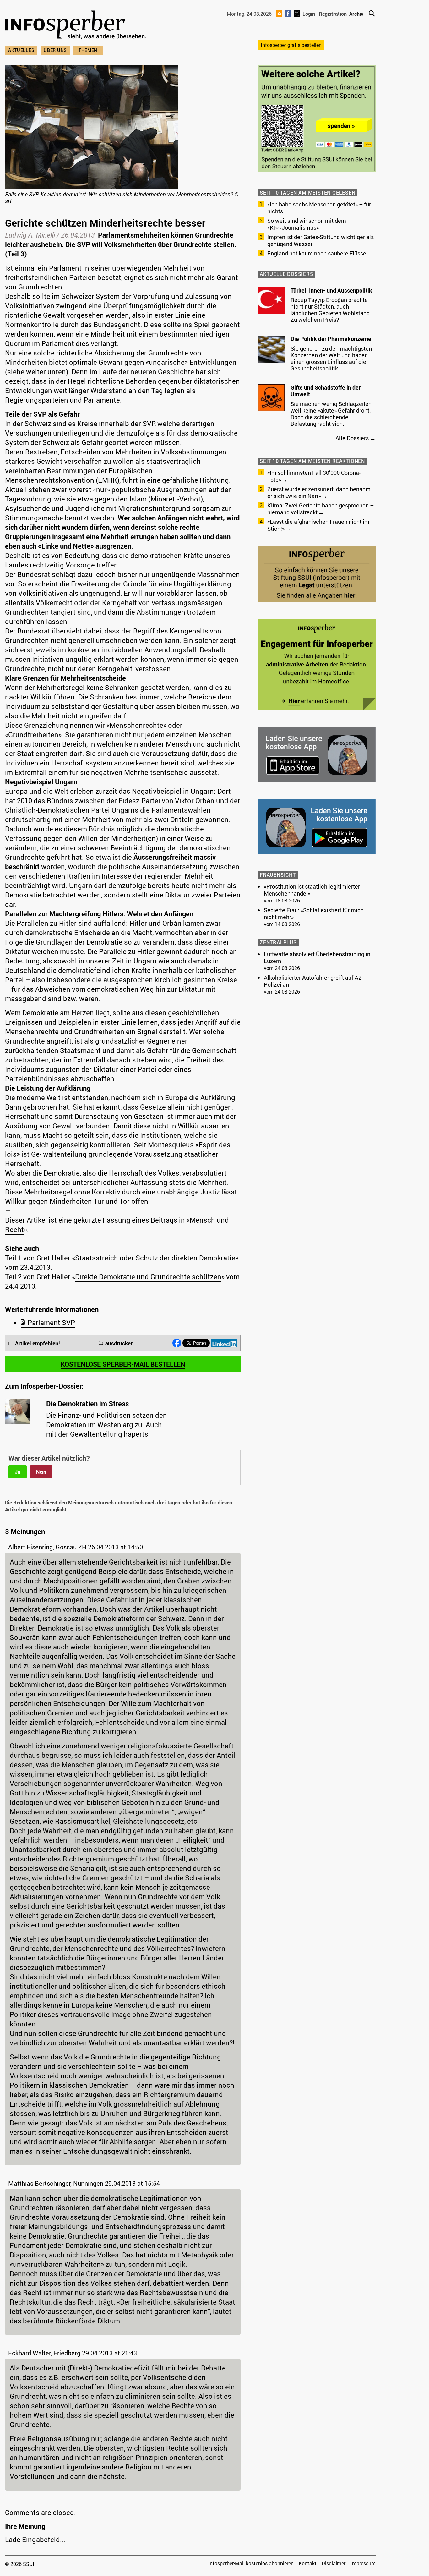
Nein (41, 1472)
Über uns (55, 50)
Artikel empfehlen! (38, 1343)
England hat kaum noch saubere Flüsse (317, 253)
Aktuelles (21, 50)
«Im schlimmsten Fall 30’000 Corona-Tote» (314, 476)
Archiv (356, 14)
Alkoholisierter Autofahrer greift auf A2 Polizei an (313, 981)
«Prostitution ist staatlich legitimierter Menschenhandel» (312, 890)
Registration (333, 14)
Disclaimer (334, 2563)
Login (309, 14)
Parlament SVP (51, 1322)
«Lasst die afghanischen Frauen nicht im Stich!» (318, 525)
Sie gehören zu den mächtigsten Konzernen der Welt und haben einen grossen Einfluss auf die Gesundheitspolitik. (331, 358)
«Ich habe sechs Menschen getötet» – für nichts (319, 208)
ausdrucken (119, 1343)
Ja (18, 1472)
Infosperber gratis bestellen (291, 45)
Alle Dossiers (352, 438)
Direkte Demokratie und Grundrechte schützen (148, 1277)
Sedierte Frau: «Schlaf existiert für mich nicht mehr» (314, 913)
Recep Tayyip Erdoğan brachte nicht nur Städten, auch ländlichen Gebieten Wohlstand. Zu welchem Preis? (331, 310)
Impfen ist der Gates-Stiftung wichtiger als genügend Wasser (320, 240)
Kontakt (308, 2563)
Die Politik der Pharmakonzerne (331, 339)
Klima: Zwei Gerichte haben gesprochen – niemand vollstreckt (320, 509)
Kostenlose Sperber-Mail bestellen (123, 1364)
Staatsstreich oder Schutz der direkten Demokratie (155, 1258)
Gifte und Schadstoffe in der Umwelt (326, 391)
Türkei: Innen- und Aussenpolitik (331, 290)
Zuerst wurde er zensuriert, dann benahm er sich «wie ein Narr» (319, 492)
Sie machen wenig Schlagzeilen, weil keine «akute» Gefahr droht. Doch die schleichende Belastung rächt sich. (332, 414)
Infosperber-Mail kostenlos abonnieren (251, 2563)
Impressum (363, 2563)
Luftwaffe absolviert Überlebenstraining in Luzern (317, 957)
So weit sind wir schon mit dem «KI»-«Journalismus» (307, 224)
